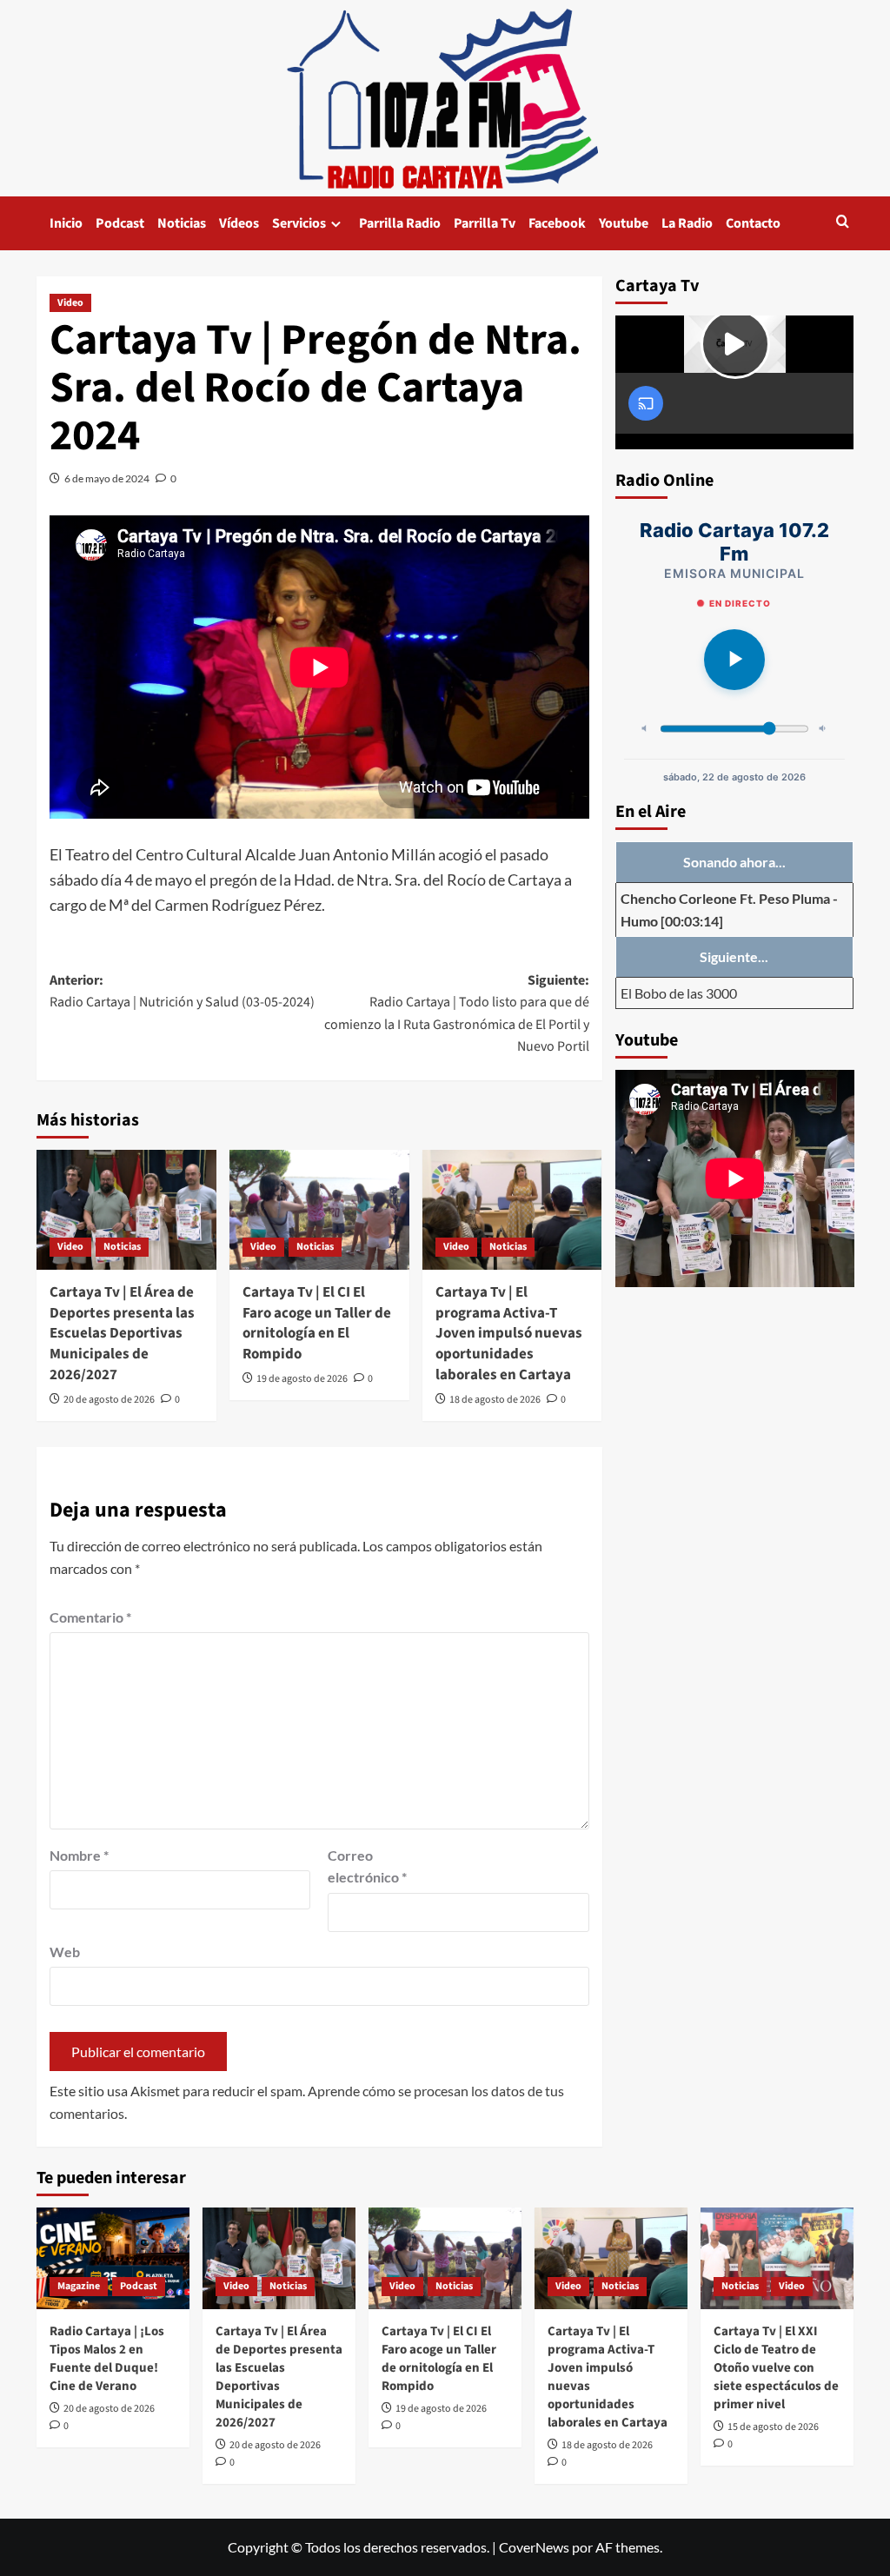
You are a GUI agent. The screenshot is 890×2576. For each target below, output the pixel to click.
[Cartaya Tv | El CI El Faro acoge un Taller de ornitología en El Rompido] (319, 1210)
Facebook (557, 223)
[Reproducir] (734, 660)
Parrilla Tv (485, 223)
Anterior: (182, 992)
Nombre (79, 1855)
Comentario (90, 1617)
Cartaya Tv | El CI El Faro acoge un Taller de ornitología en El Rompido (317, 1323)
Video (70, 303)
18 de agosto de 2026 (495, 1400)
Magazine (79, 2286)
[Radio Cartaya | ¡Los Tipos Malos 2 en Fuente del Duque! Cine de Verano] (113, 2258)
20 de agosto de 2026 (109, 1400)
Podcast (120, 223)
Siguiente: (456, 1014)
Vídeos (239, 223)
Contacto (753, 223)
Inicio (66, 223)
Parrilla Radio (400, 223)
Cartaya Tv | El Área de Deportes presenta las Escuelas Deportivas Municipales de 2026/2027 (122, 1334)
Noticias (182, 223)
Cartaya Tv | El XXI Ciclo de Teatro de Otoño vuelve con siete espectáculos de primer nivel (776, 2368)
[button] (843, 223)
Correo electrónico (367, 1866)
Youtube (624, 223)
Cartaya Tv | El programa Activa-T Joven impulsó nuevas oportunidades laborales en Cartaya (509, 1334)
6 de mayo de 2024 (107, 478)
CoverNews (534, 2547)
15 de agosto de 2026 (773, 2427)
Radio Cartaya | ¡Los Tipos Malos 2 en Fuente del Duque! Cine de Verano (107, 2359)
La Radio (687, 223)
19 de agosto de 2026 (302, 1379)
